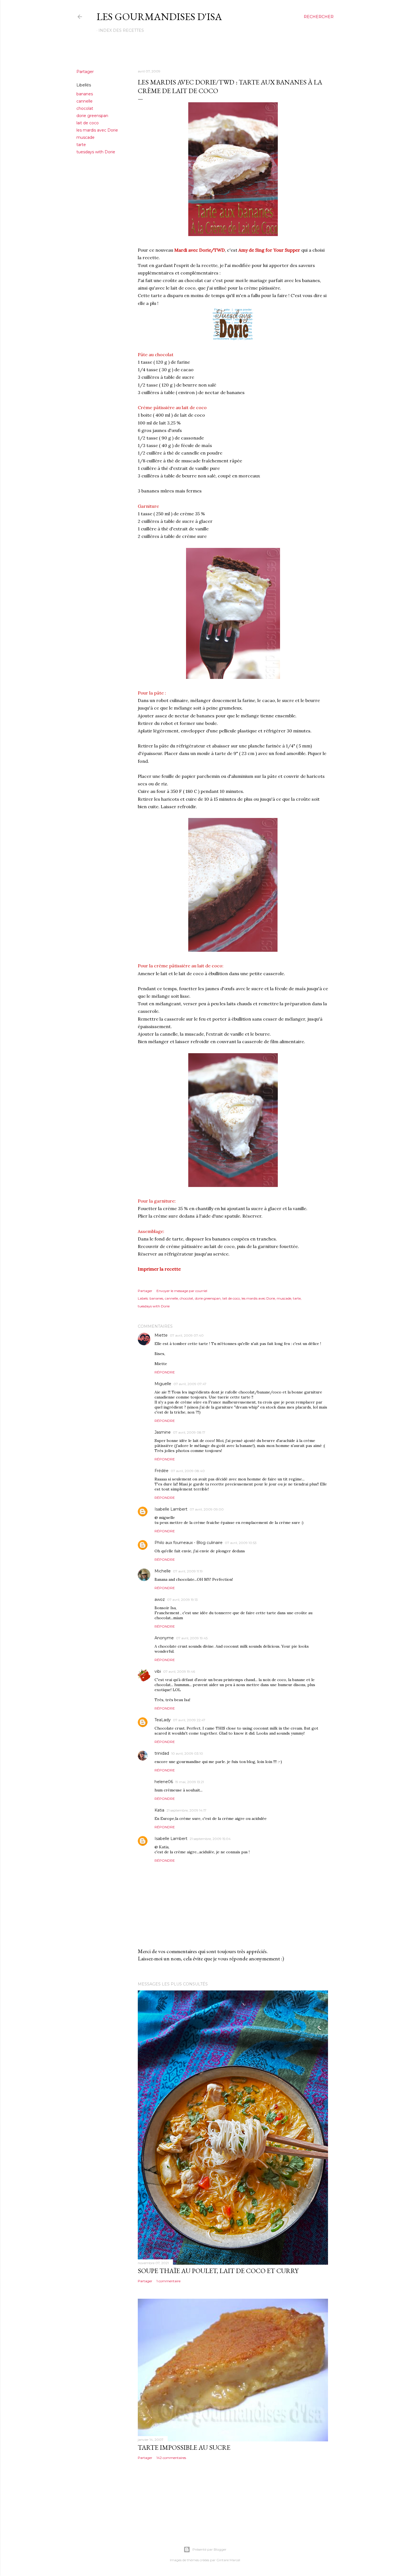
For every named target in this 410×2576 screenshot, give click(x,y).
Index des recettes (121, 30)
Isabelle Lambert (171, 1509)
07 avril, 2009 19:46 (179, 1671)
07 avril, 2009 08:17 (189, 1432)
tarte (81, 145)
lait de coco (88, 123)
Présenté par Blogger (209, 2549)
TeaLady (163, 1720)
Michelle (163, 1571)
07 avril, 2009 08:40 (188, 1471)
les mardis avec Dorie (97, 130)
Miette (161, 1335)
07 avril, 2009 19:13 (182, 1600)
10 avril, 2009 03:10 (187, 1753)
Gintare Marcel (228, 2560)
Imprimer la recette (159, 1269)
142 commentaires (171, 2458)
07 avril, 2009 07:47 (190, 1384)
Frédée (161, 1471)
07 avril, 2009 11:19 (188, 1571)
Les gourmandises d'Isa (159, 17)
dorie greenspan (92, 116)
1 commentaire (168, 2281)
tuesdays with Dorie (96, 152)
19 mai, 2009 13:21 (190, 1782)
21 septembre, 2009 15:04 (210, 1839)
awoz (160, 1599)
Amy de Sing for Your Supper (269, 250)
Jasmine (163, 1432)
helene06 (164, 1782)
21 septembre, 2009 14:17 (186, 1810)
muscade (85, 137)
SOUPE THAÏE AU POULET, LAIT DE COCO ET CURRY (218, 2271)
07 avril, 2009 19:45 (192, 1638)
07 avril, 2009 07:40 (187, 1335)
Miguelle (163, 1384)
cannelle (85, 101)
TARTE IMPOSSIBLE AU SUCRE (184, 2447)
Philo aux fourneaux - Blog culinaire (189, 1543)
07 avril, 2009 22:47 (189, 1720)
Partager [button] (85, 72)
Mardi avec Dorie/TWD (199, 250)
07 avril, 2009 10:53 (241, 1543)
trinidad (162, 1753)
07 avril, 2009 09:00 (207, 1509)
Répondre (165, 1372)
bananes (85, 94)
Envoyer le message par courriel (182, 1291)
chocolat (85, 108)
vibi (158, 1671)
